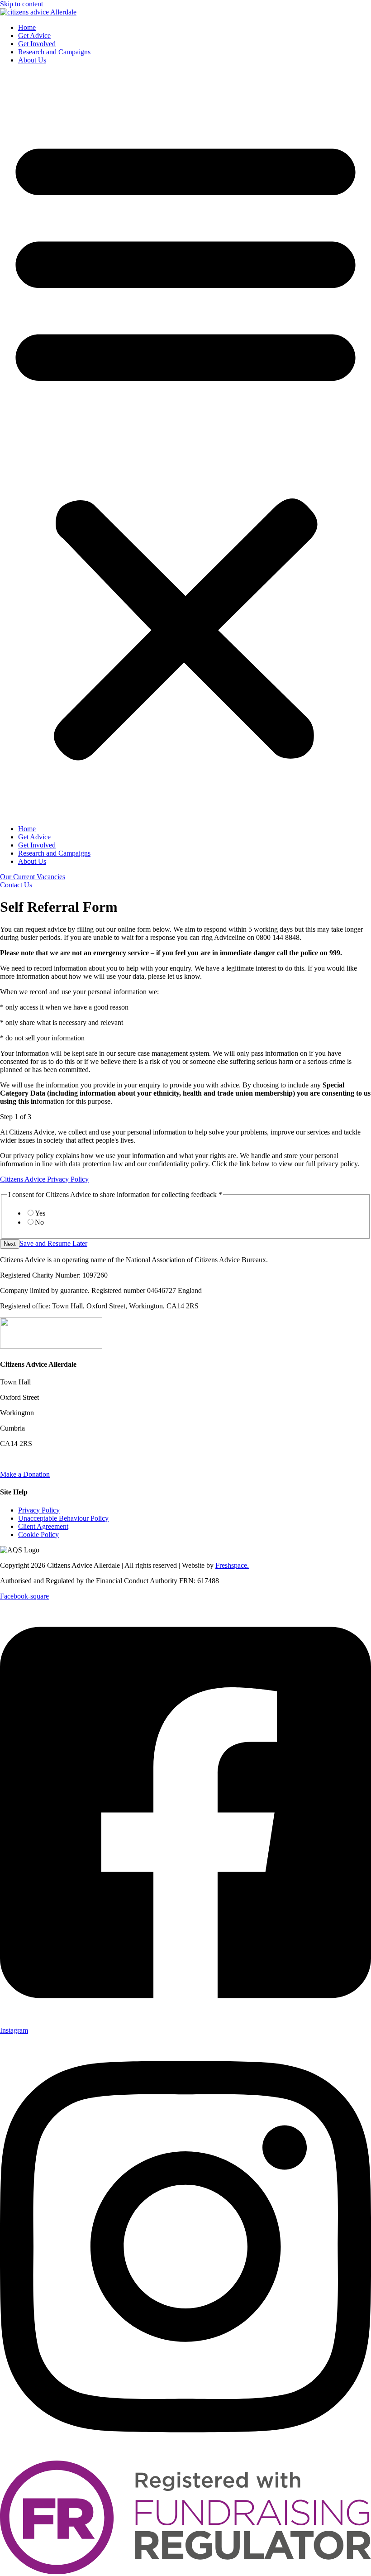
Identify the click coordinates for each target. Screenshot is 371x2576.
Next (10, 1244)
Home (27, 27)
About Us (32, 60)
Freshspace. (232, 1565)
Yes (40, 1213)
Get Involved (37, 44)
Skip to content (21, 4)
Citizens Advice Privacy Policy (44, 1179)
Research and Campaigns (54, 52)
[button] (185, 445)
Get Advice (34, 36)
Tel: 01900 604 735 (28, 1459)
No (39, 1222)
